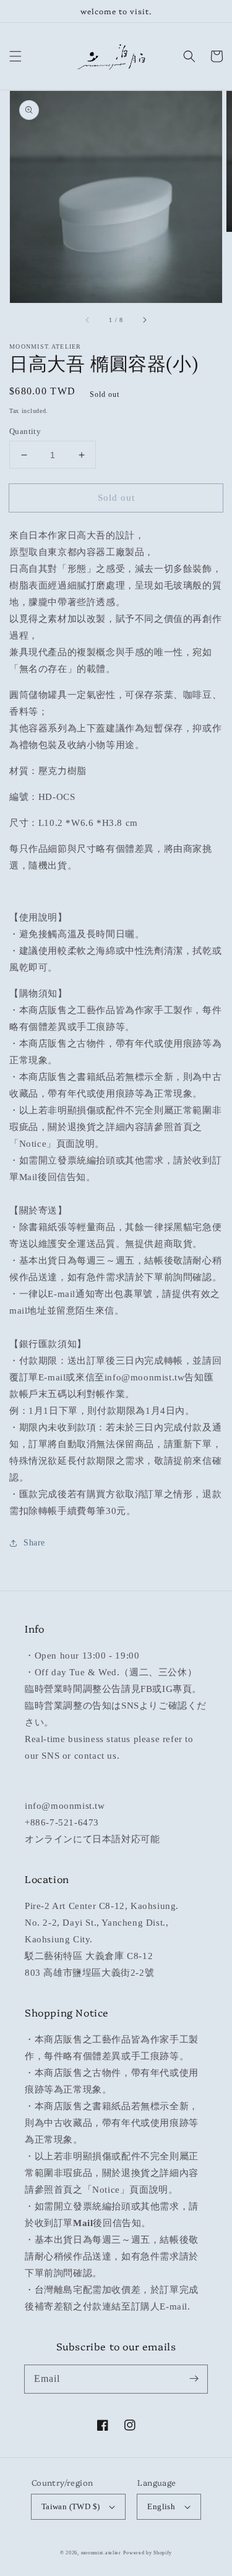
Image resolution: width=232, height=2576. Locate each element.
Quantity (25, 431)
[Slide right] (144, 320)
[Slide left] (88, 320)
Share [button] (34, 1543)
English (161, 2506)
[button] (15, 56)
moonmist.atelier (101, 2553)
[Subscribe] (194, 2379)
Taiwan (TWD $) (71, 2506)
